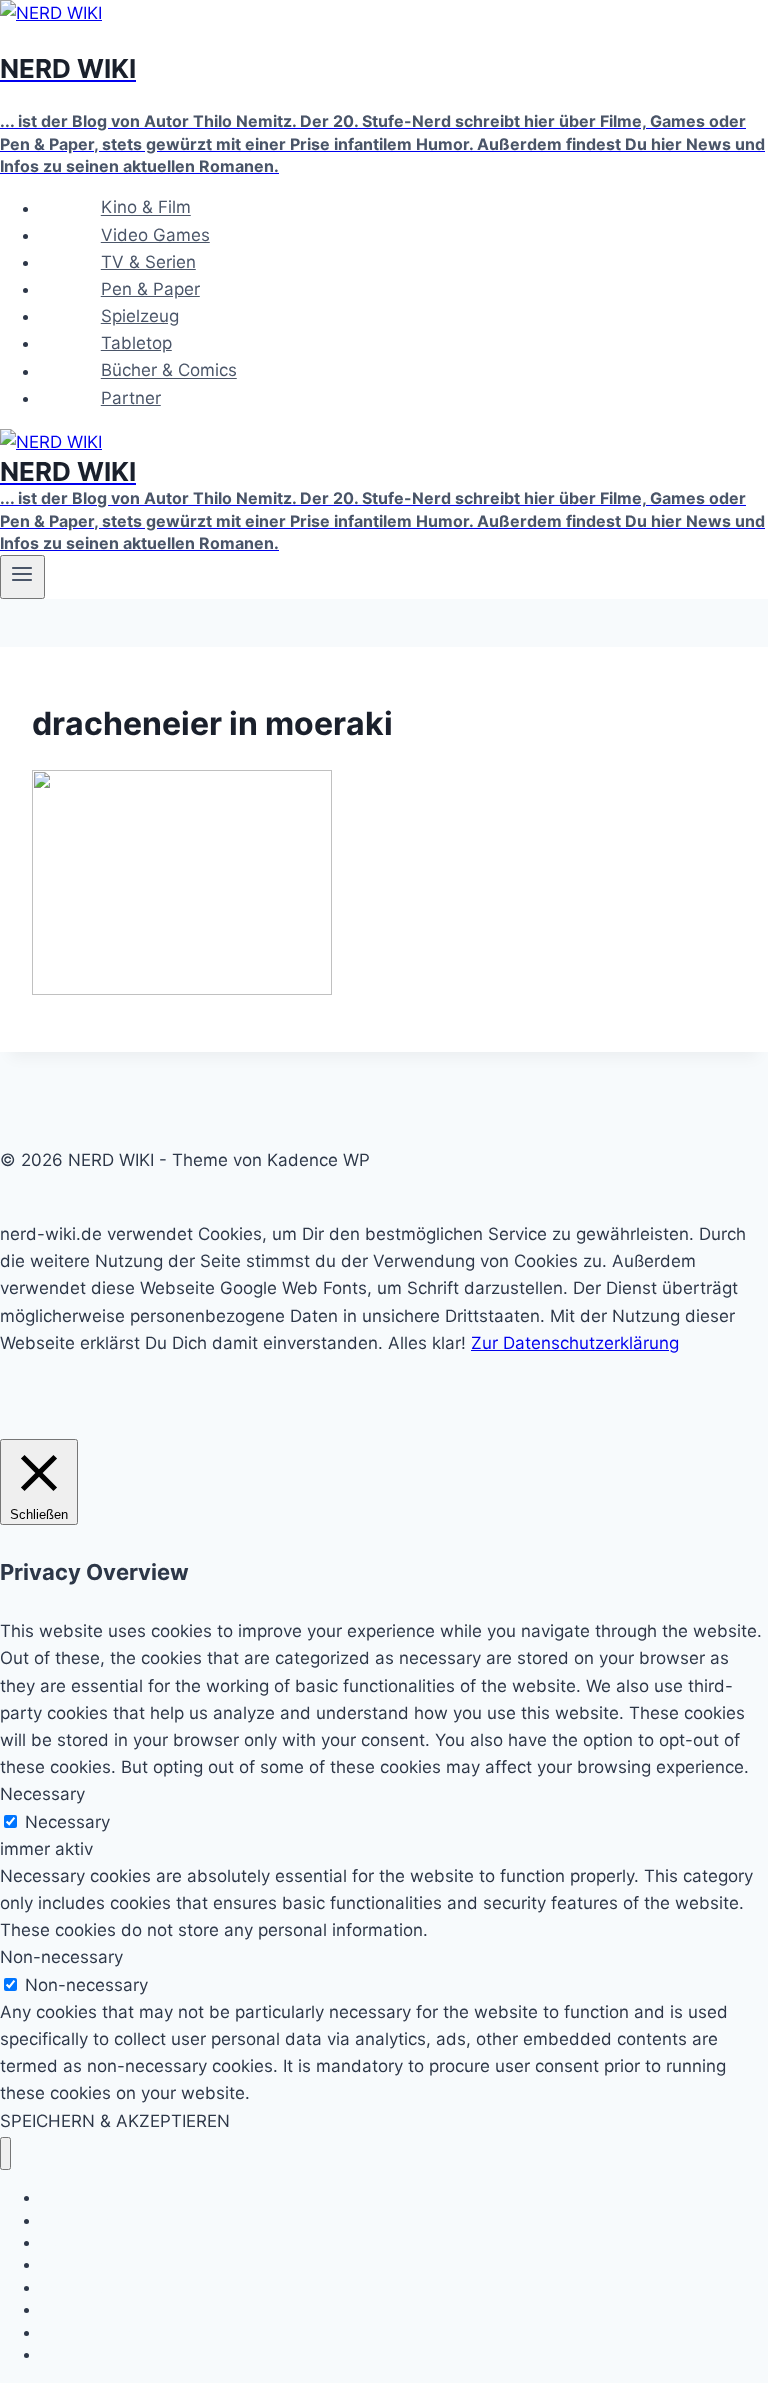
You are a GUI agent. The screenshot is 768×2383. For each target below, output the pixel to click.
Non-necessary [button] (61, 1957)
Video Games (155, 235)
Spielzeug (140, 316)
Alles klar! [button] (427, 1343)
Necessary (67, 1822)
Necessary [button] (42, 1794)
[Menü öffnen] (22, 577)
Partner (131, 398)
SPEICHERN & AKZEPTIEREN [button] (115, 2121)
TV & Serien (148, 262)
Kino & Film (146, 208)
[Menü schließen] (5, 2153)
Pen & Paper (150, 289)
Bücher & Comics (169, 371)
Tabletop (136, 343)
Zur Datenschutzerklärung (575, 1343)
